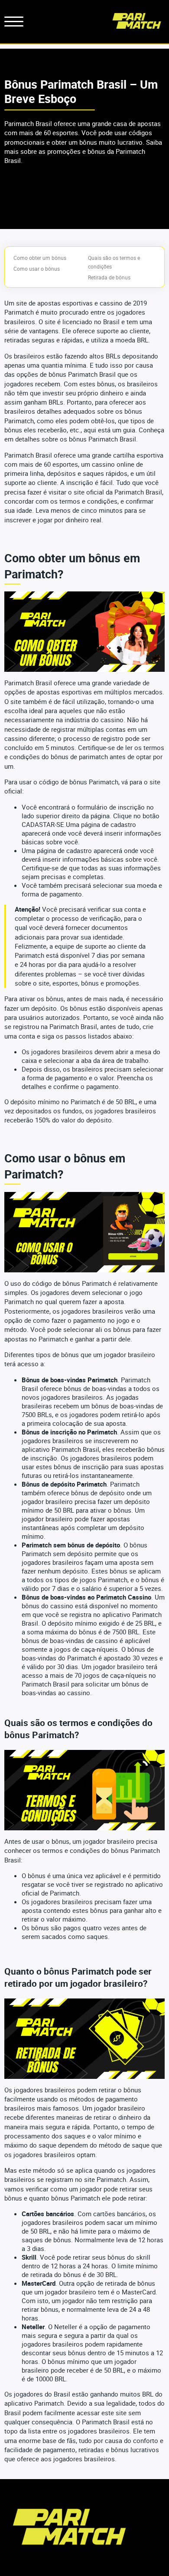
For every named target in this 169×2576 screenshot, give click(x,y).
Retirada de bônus (109, 277)
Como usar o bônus (37, 269)
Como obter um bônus (40, 258)
